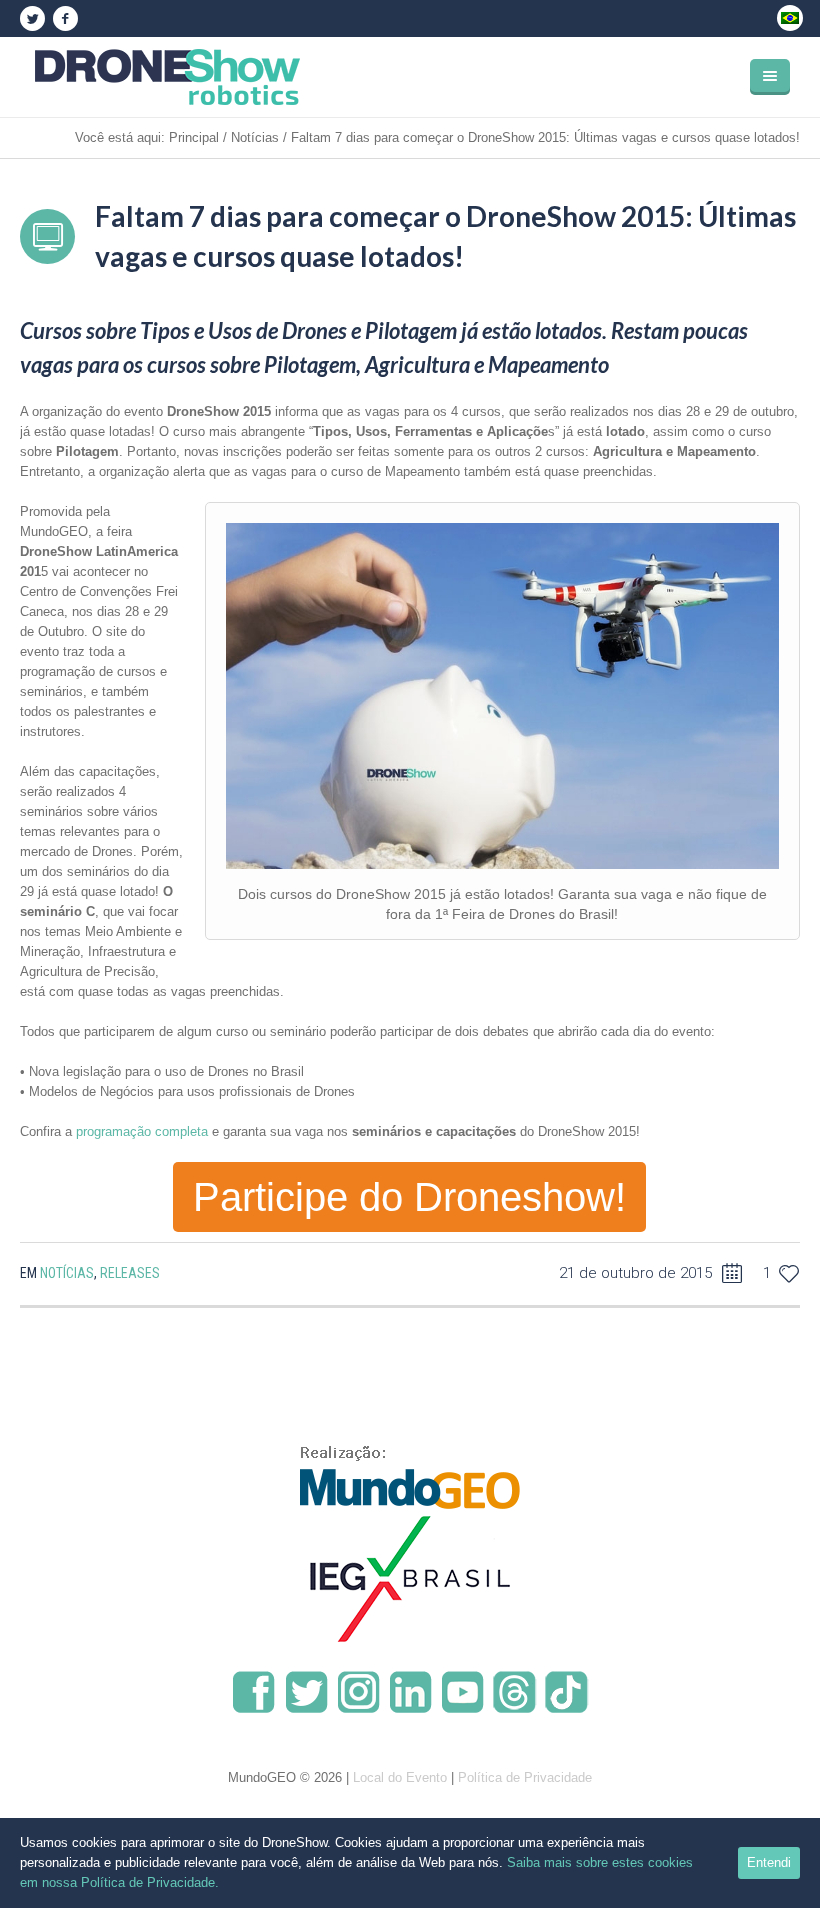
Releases (130, 1273)
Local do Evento (400, 1777)
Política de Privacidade (525, 1777)
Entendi (769, 1862)
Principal (194, 137)
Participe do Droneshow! (409, 1197)
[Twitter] (32, 19)
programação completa (140, 1131)
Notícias (255, 137)
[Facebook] (65, 19)
